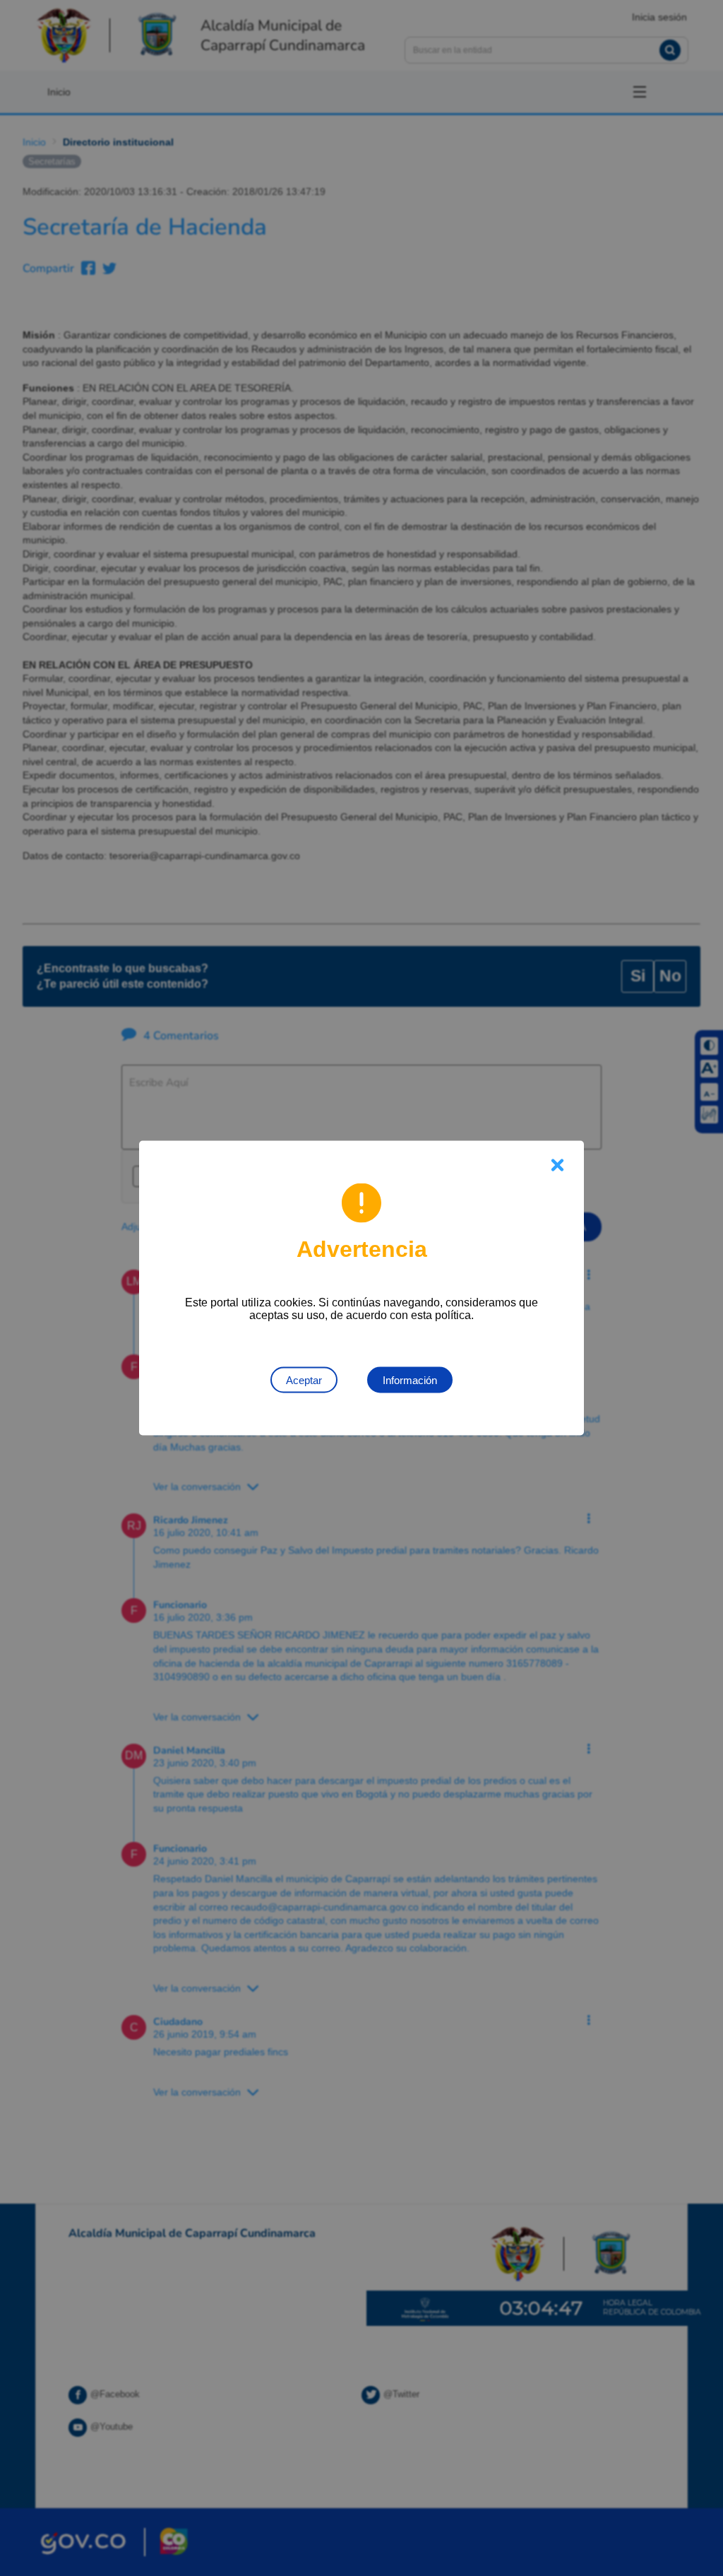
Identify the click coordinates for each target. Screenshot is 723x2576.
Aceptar (304, 1380)
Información (410, 1380)
